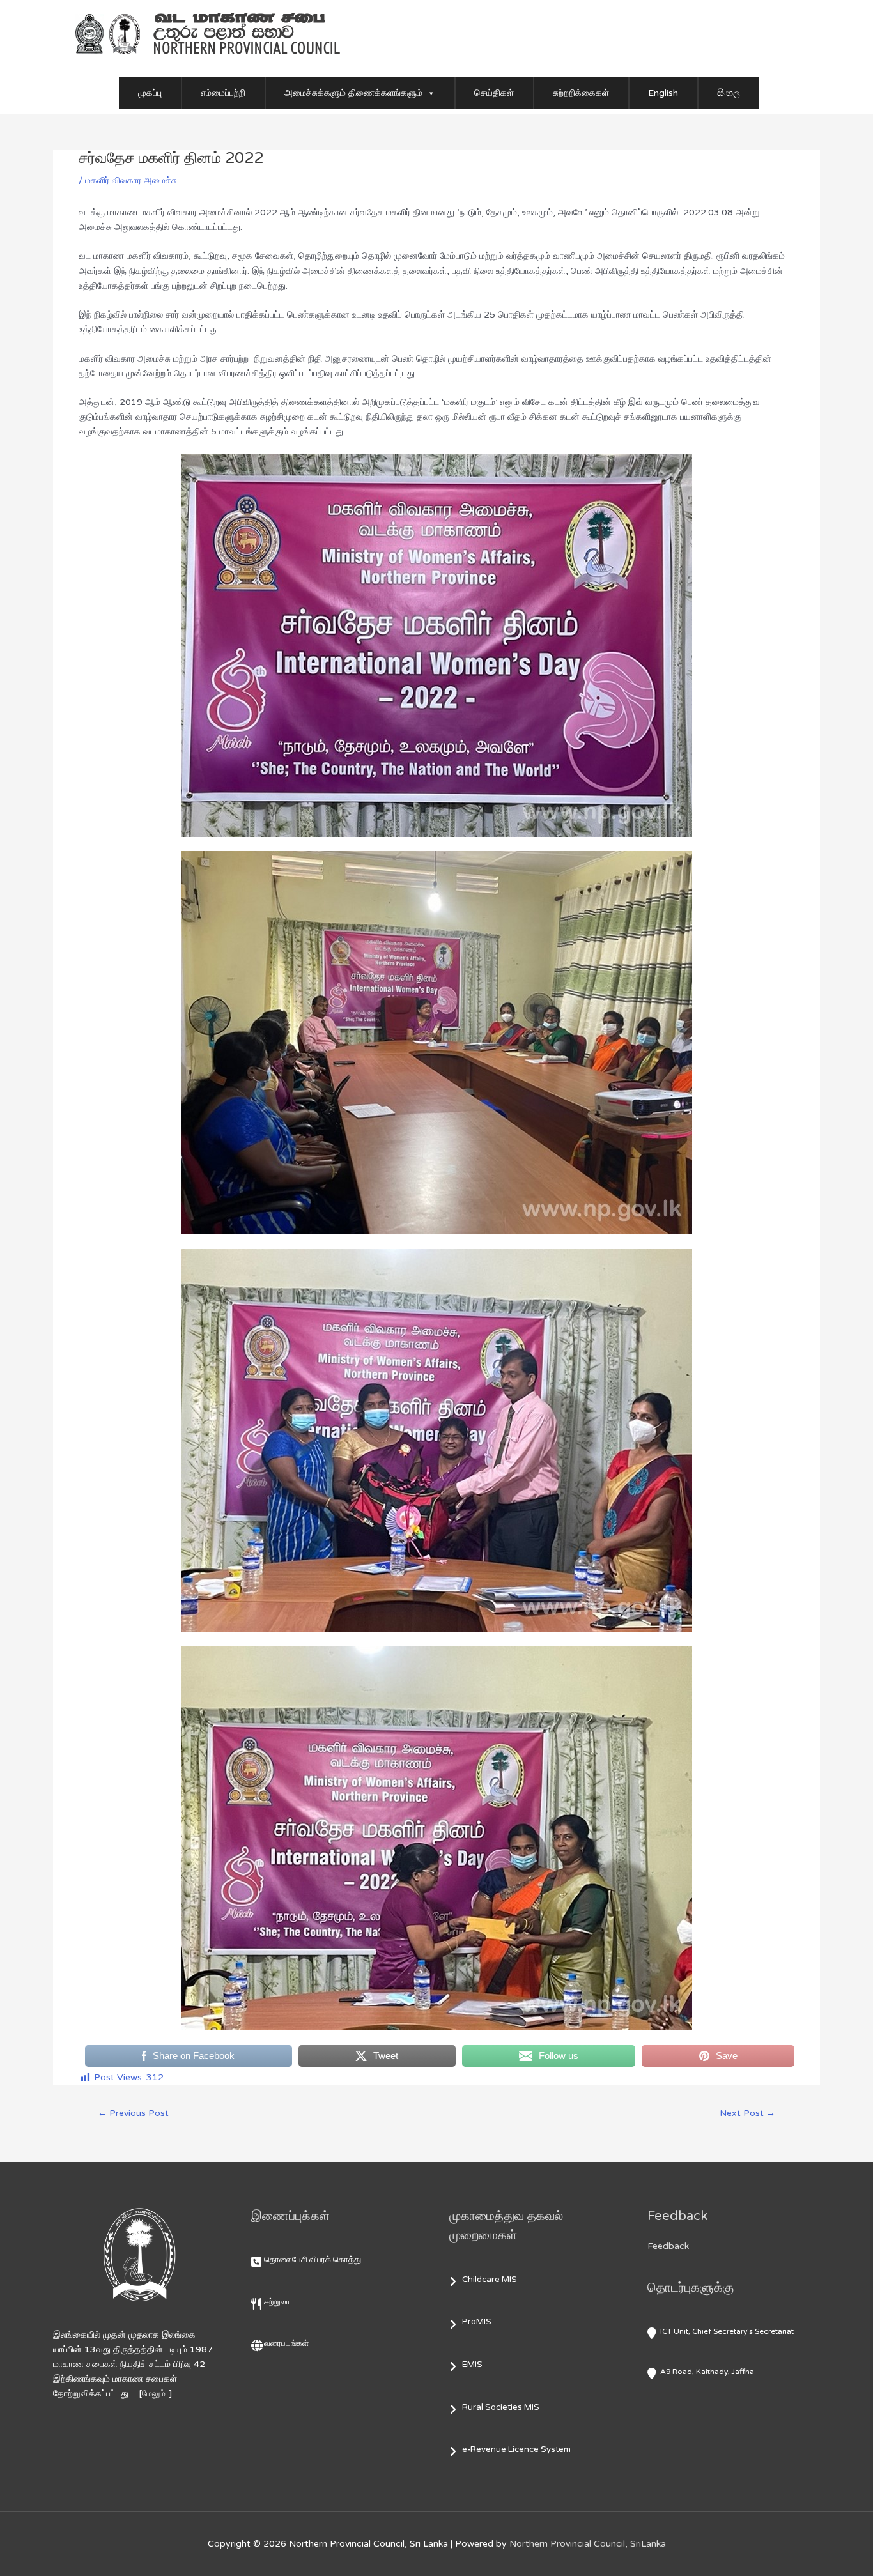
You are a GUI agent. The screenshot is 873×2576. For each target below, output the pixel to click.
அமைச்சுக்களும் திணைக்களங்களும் (353, 93)
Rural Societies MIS (501, 2407)
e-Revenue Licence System (516, 2449)
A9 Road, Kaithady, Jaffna (707, 2372)
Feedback (668, 2246)
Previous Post (133, 2113)
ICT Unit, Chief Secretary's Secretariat (727, 2331)
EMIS (472, 2365)
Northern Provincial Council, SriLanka (588, 2544)
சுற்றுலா (277, 2302)
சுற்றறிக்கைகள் (581, 93)
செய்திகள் (494, 93)
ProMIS (477, 2322)
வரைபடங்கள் (286, 2343)
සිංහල (729, 93)
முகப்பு (150, 93)
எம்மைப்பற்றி (223, 93)
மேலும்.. (156, 2394)
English (663, 93)
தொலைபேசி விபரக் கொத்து (313, 2260)
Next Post (747, 2113)
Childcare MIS (490, 2280)
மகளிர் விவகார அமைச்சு (131, 180)
